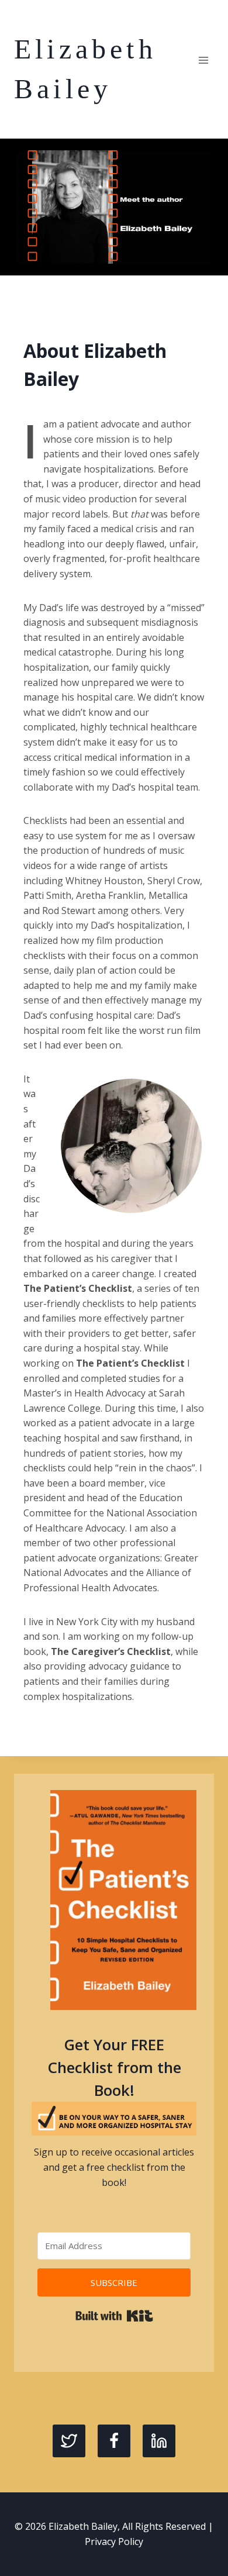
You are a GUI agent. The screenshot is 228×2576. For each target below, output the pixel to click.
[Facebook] (114, 2441)
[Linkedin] (159, 2441)
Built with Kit (114, 2316)
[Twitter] (69, 2441)
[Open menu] (203, 60)
